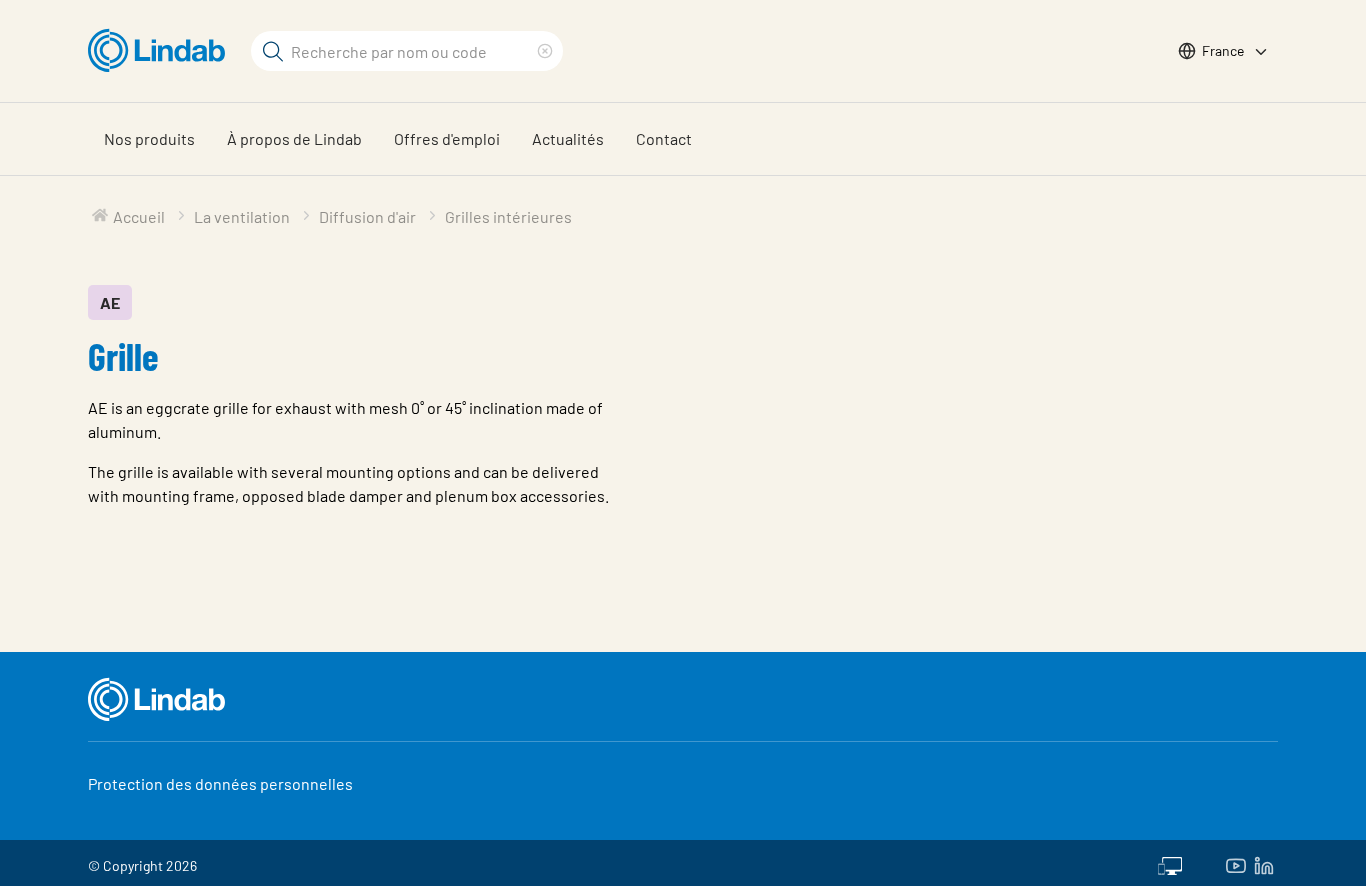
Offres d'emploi (447, 138)
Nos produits (149, 138)
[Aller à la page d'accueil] (161, 51)
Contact (664, 138)
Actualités (568, 138)
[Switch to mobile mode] (1170, 863)
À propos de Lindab (294, 138)
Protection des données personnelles (220, 783)
